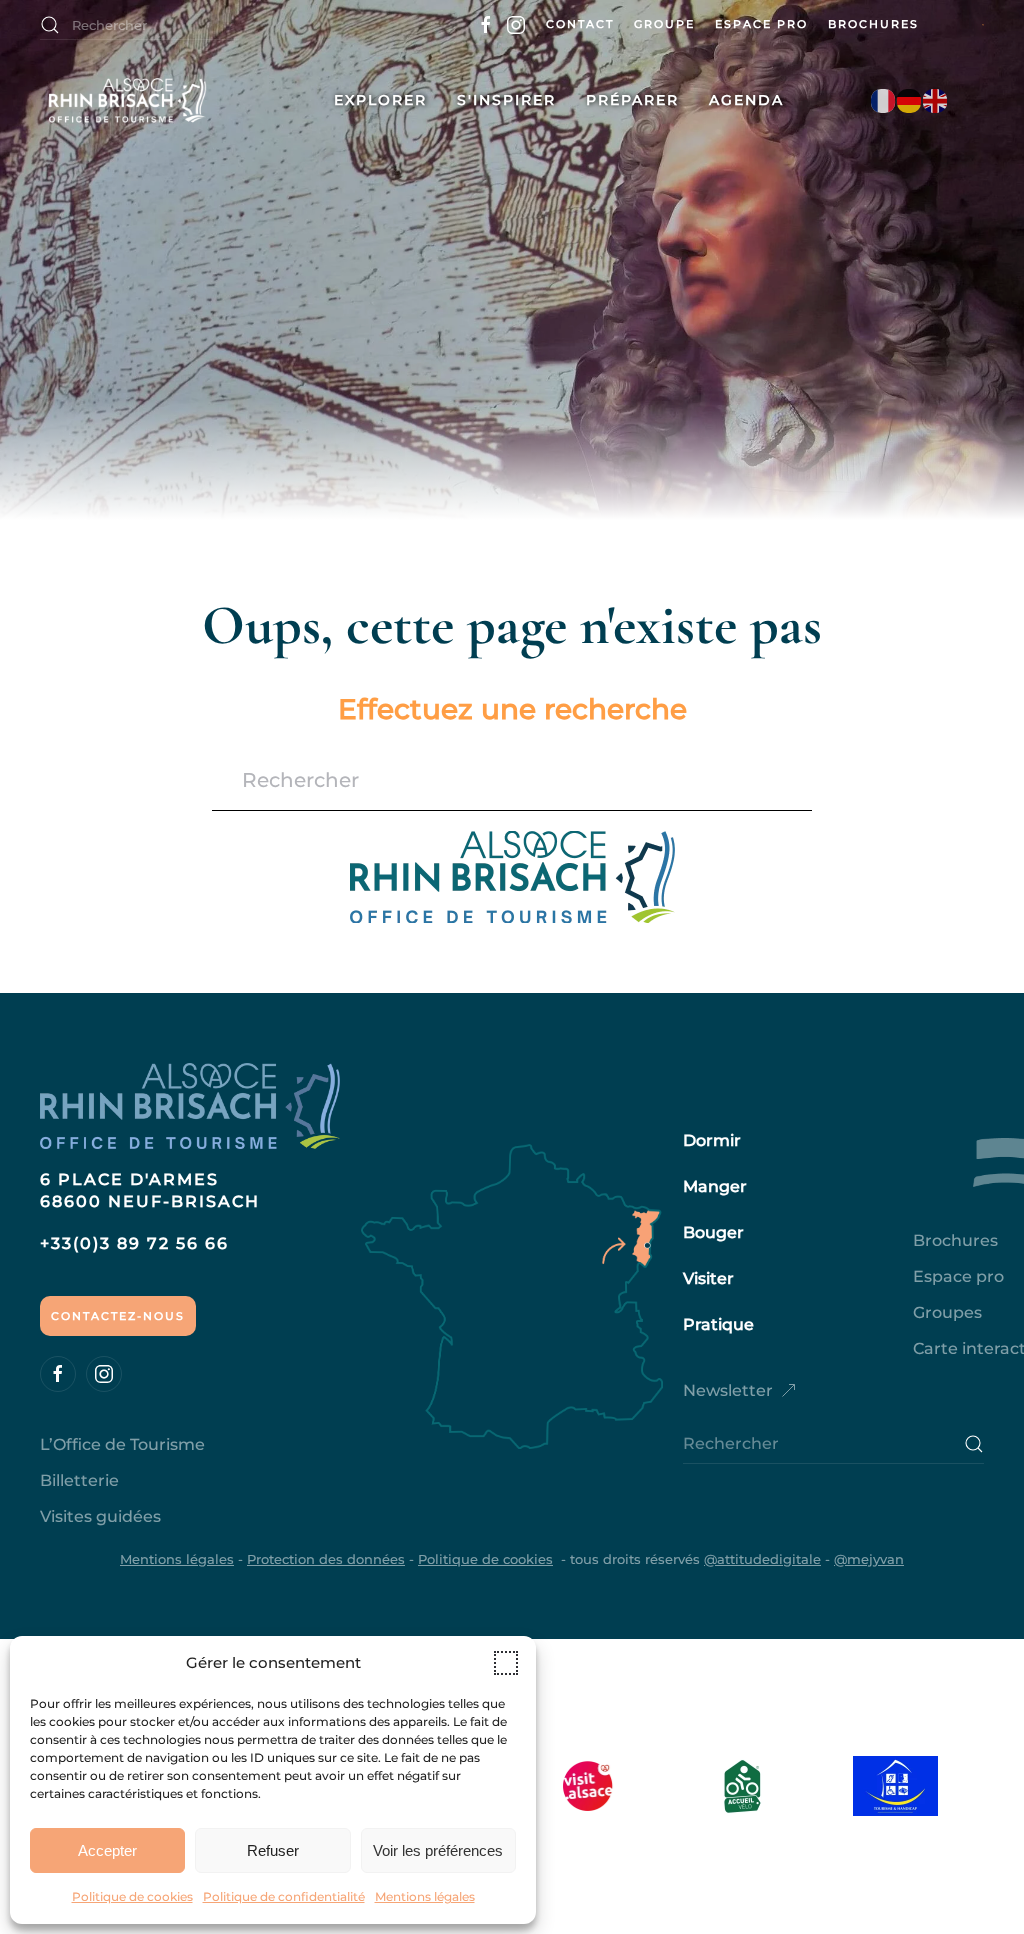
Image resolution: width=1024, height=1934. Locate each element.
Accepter (107, 1850)
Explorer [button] (380, 100)
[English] (936, 100)
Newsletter (728, 1390)
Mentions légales (425, 1896)
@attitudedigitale (762, 1559)
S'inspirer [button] (506, 100)
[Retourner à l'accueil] (167, 100)
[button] (506, 1663)
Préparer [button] (632, 100)
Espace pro (761, 24)
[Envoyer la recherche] (974, 1444)
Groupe (664, 24)
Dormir (712, 1140)
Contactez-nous (118, 1316)
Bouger (713, 1232)
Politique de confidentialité (284, 1896)
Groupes (947, 1312)
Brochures (873, 24)
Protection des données (326, 1559)
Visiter (708, 1278)
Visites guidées (100, 1516)
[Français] (884, 100)
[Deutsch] (910, 100)
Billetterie (79, 1480)
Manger (715, 1186)
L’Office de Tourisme (122, 1444)
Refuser (273, 1850)
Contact (580, 24)
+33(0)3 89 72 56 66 (134, 1243)
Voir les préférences (438, 1850)
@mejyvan (869, 1559)
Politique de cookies (132, 1896)
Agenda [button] (746, 100)
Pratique (718, 1324)
